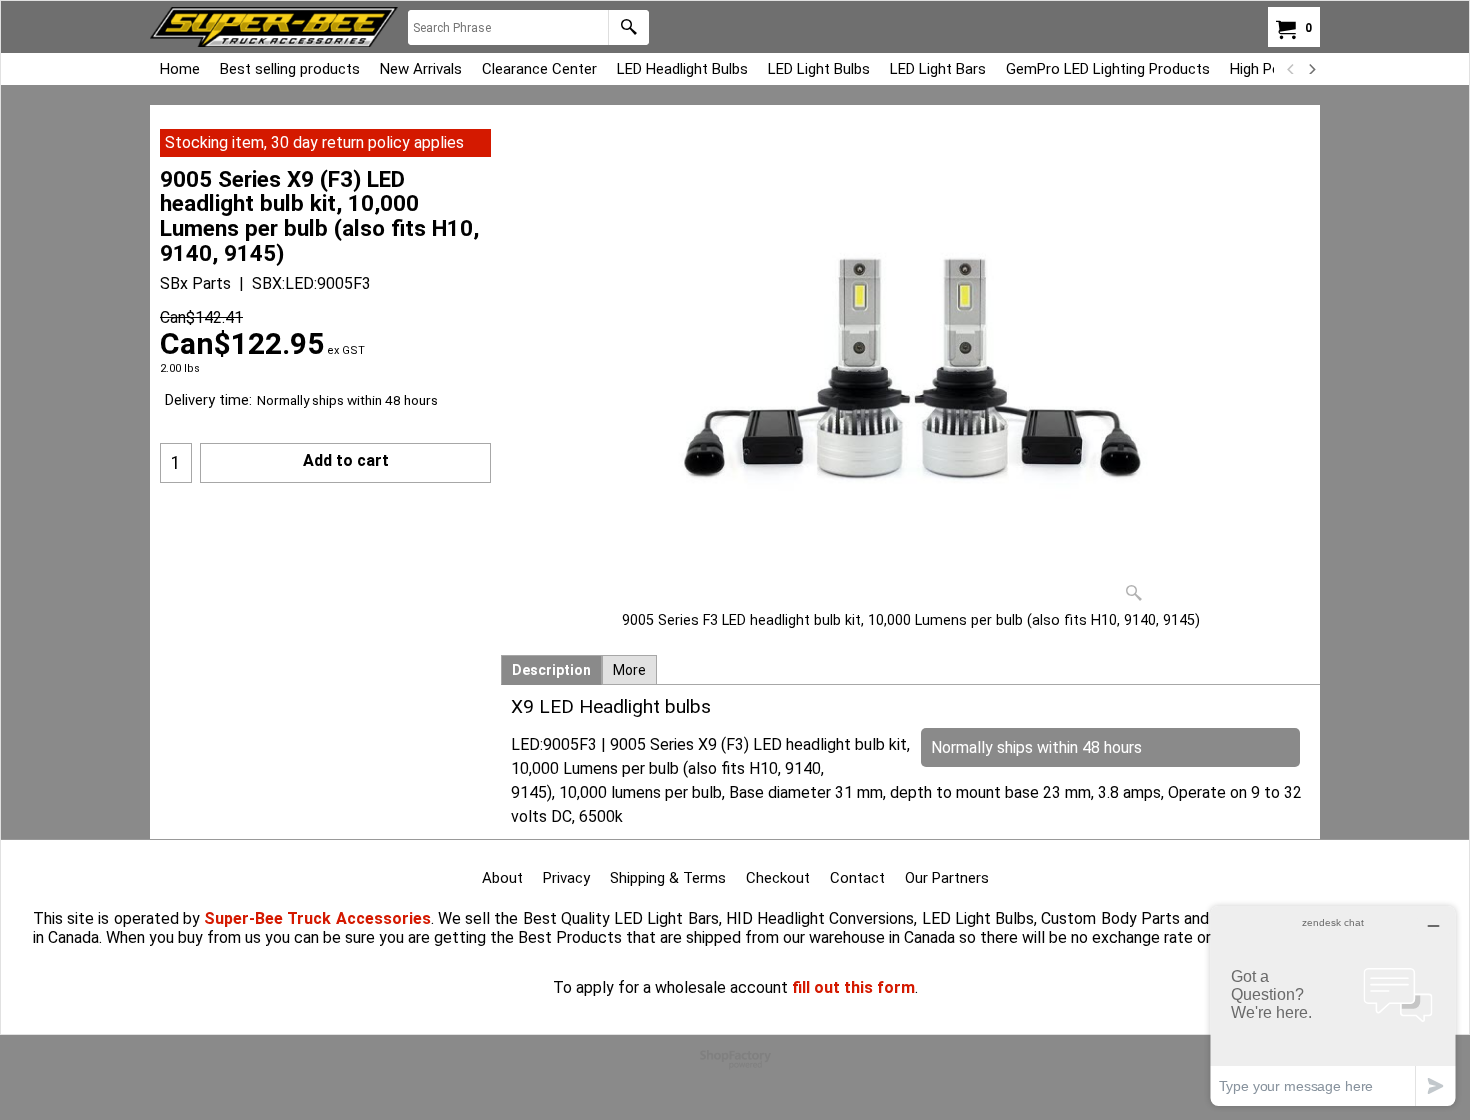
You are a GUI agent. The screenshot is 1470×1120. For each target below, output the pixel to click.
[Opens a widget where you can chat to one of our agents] (1333, 1005)
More (629, 670)
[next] (1311, 69)
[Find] (628, 27)
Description (551, 670)
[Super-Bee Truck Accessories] (274, 27)
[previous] (1291, 69)
